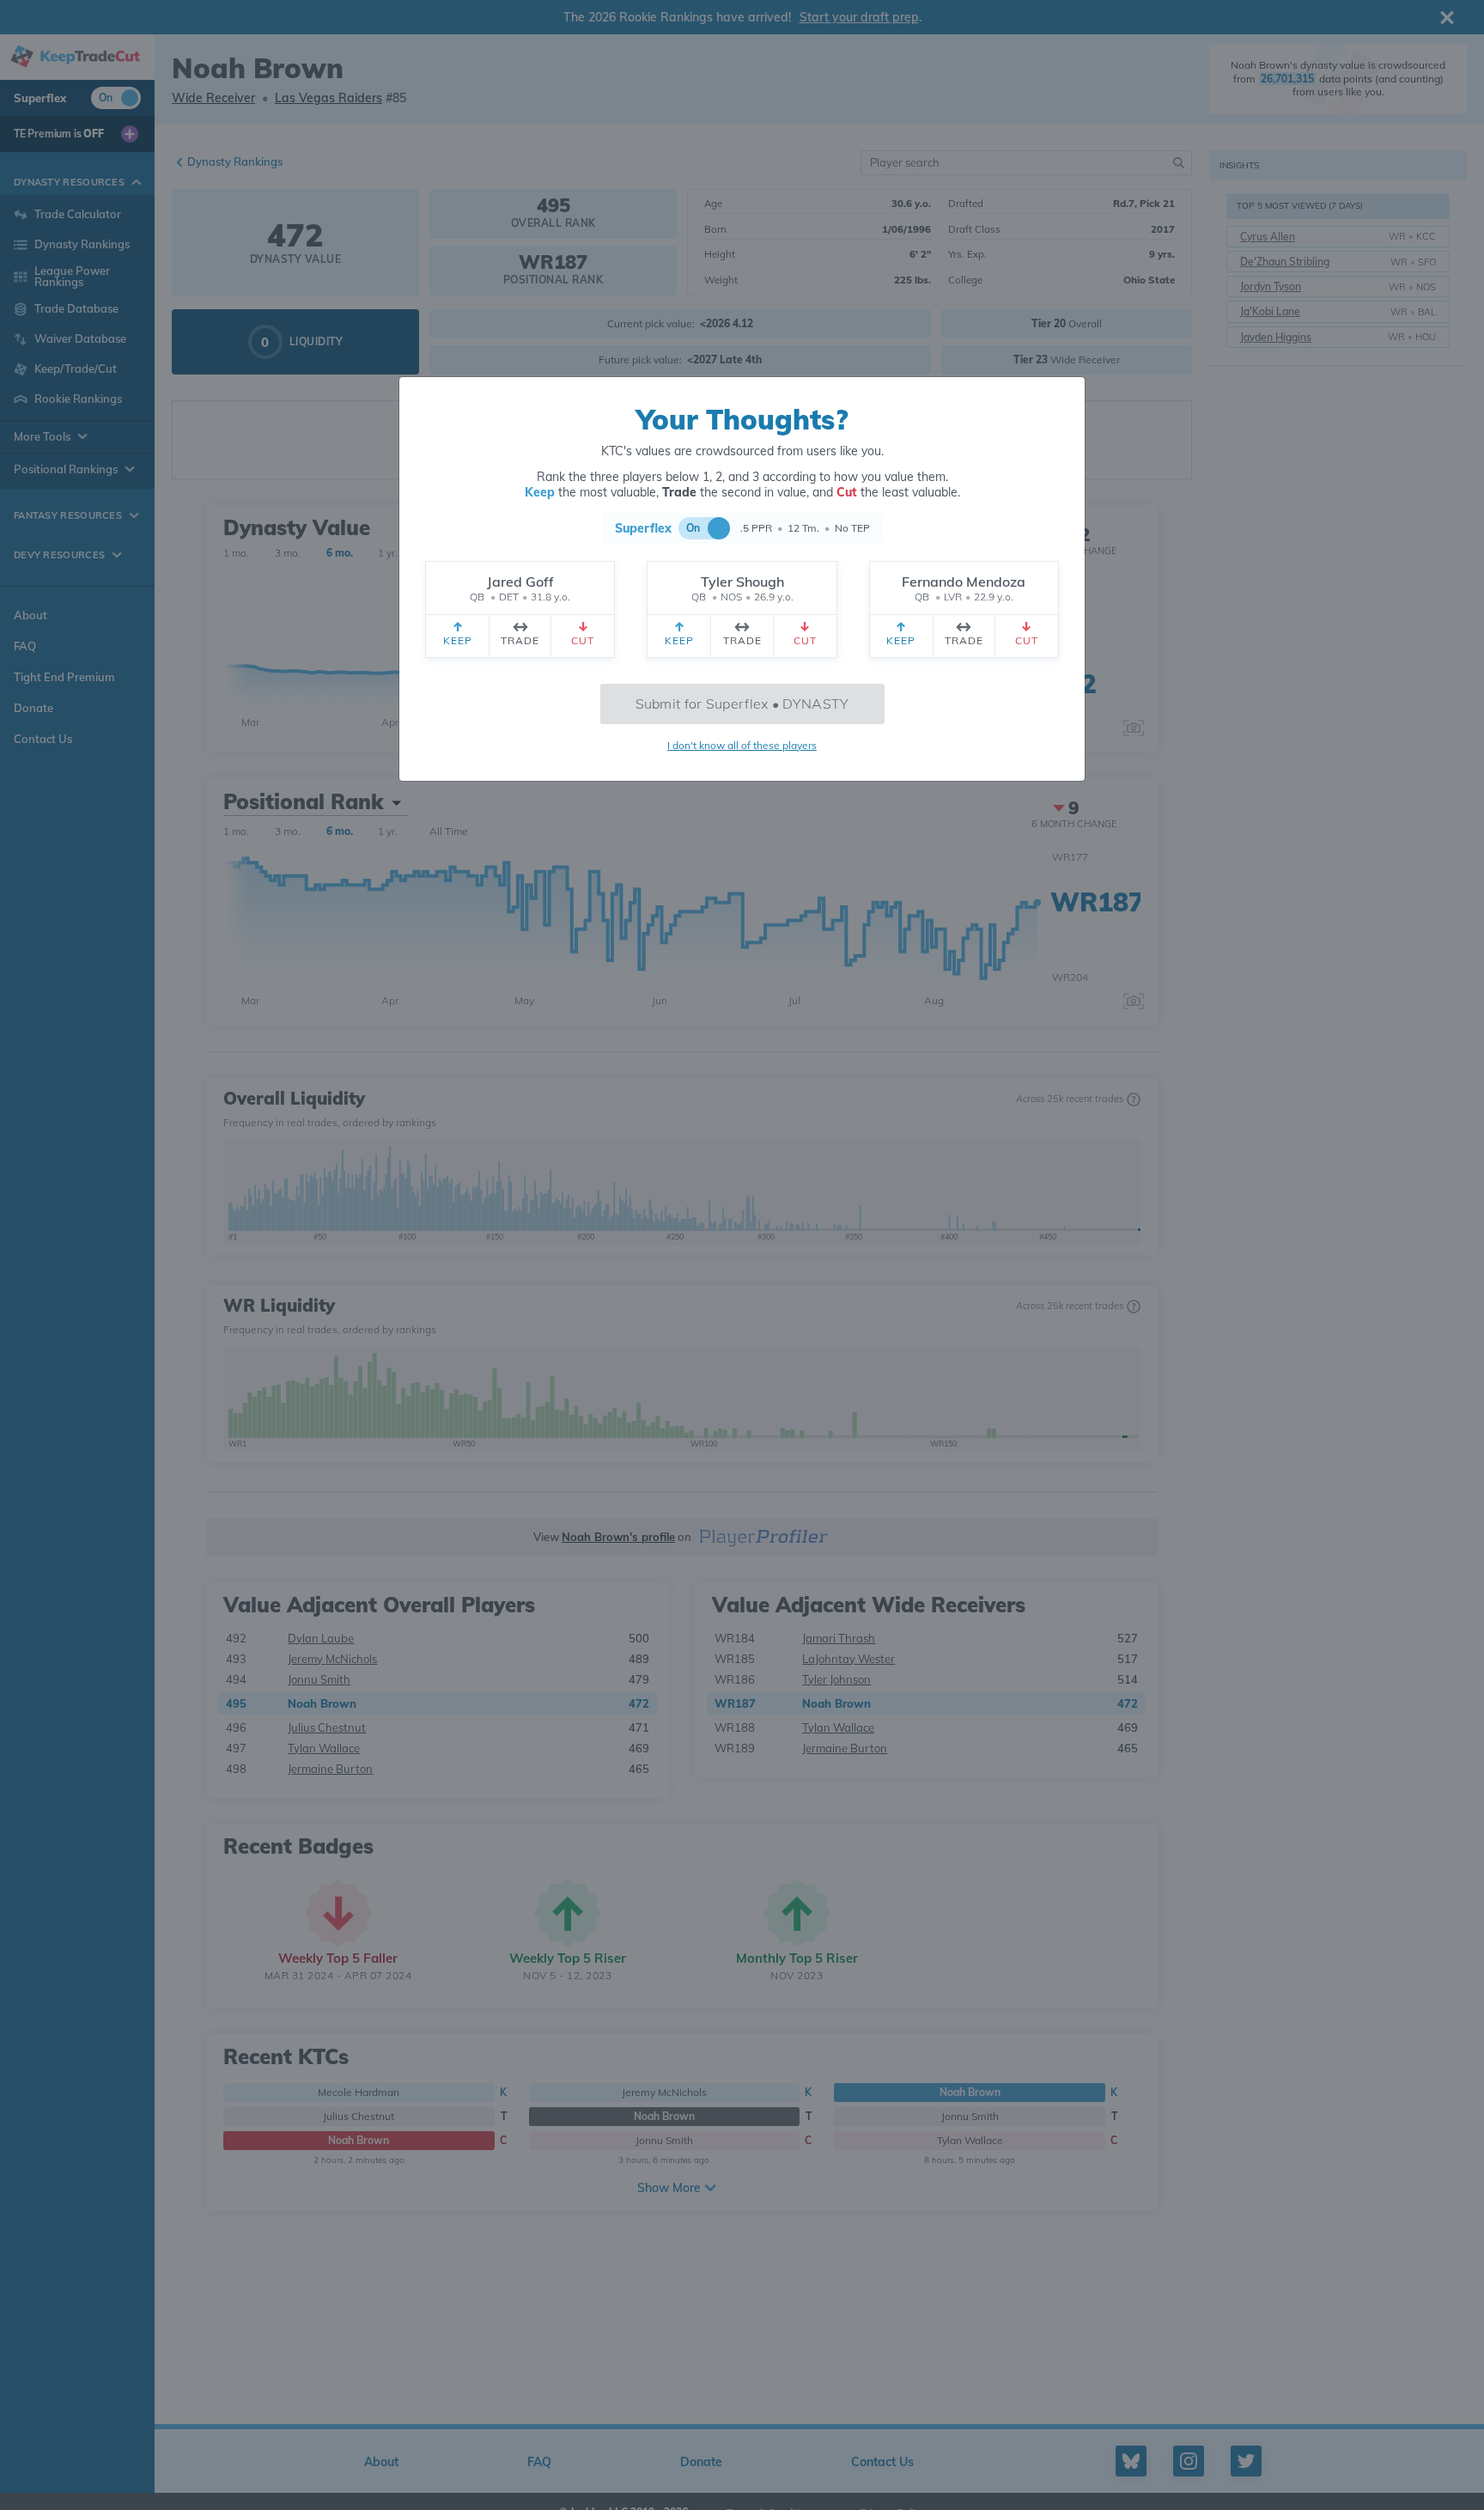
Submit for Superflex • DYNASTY (742, 704)
